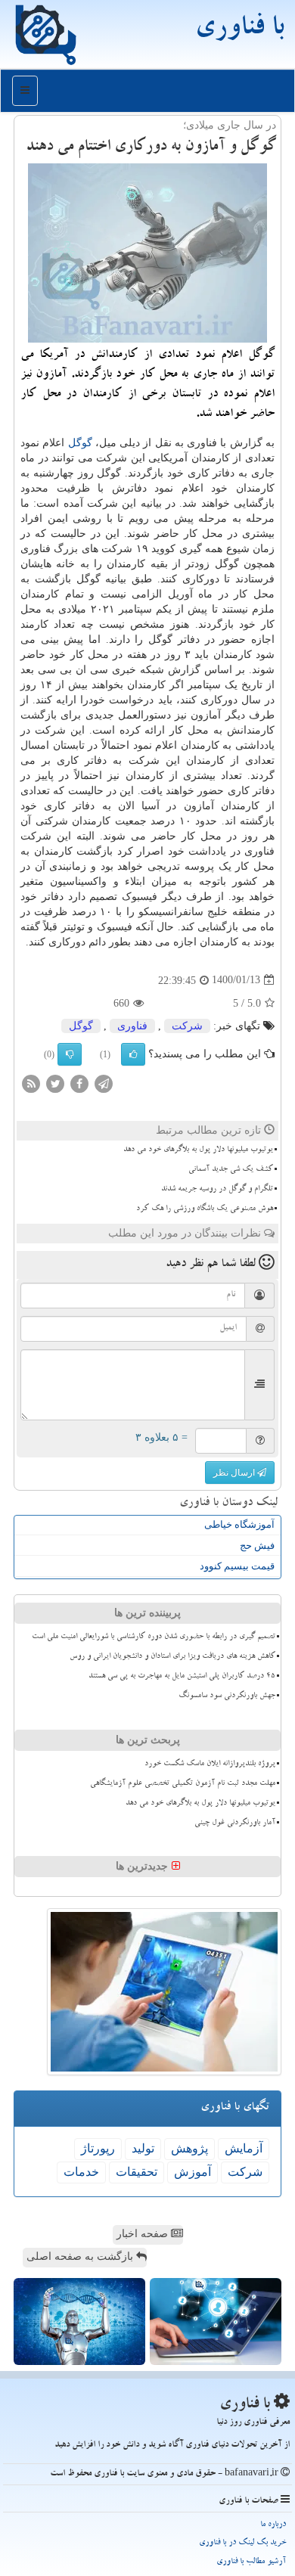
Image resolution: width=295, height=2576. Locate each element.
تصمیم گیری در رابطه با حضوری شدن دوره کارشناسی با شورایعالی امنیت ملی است (154, 1637)
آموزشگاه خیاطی (239, 1524)
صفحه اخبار (144, 2234)
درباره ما (273, 2525)
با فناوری (239, 30)
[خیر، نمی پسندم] (70, 1054)
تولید (143, 2148)
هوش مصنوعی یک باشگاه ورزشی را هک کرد (205, 1209)
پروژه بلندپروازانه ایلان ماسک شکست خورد (210, 1764)
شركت (187, 1026)
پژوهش (189, 2148)
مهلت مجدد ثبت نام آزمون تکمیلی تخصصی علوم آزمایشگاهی (183, 1784)
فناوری (132, 1026)
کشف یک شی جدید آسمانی (231, 1170)
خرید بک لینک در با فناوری (242, 2543)
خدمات (81, 2172)
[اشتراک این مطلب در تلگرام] (104, 1083)
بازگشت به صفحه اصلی (81, 2256)
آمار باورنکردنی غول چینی (235, 1823)
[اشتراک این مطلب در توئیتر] (55, 1083)
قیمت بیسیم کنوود (237, 1566)
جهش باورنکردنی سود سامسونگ (227, 1696)
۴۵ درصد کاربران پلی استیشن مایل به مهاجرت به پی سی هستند (182, 1677)
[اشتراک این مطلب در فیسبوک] (79, 1083)
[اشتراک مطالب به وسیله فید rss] (31, 1083)
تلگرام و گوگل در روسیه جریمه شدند (217, 1190)
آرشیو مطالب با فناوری (251, 2562)
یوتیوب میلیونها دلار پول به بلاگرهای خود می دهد (198, 1150)
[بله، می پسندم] (133, 1054)
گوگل (80, 443)
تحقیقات (137, 2172)
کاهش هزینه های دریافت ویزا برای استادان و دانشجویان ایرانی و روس (172, 1657)
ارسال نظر (235, 1473)
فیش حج (257, 1546)
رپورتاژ (98, 2148)
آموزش (193, 2172)
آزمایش (244, 2148)
